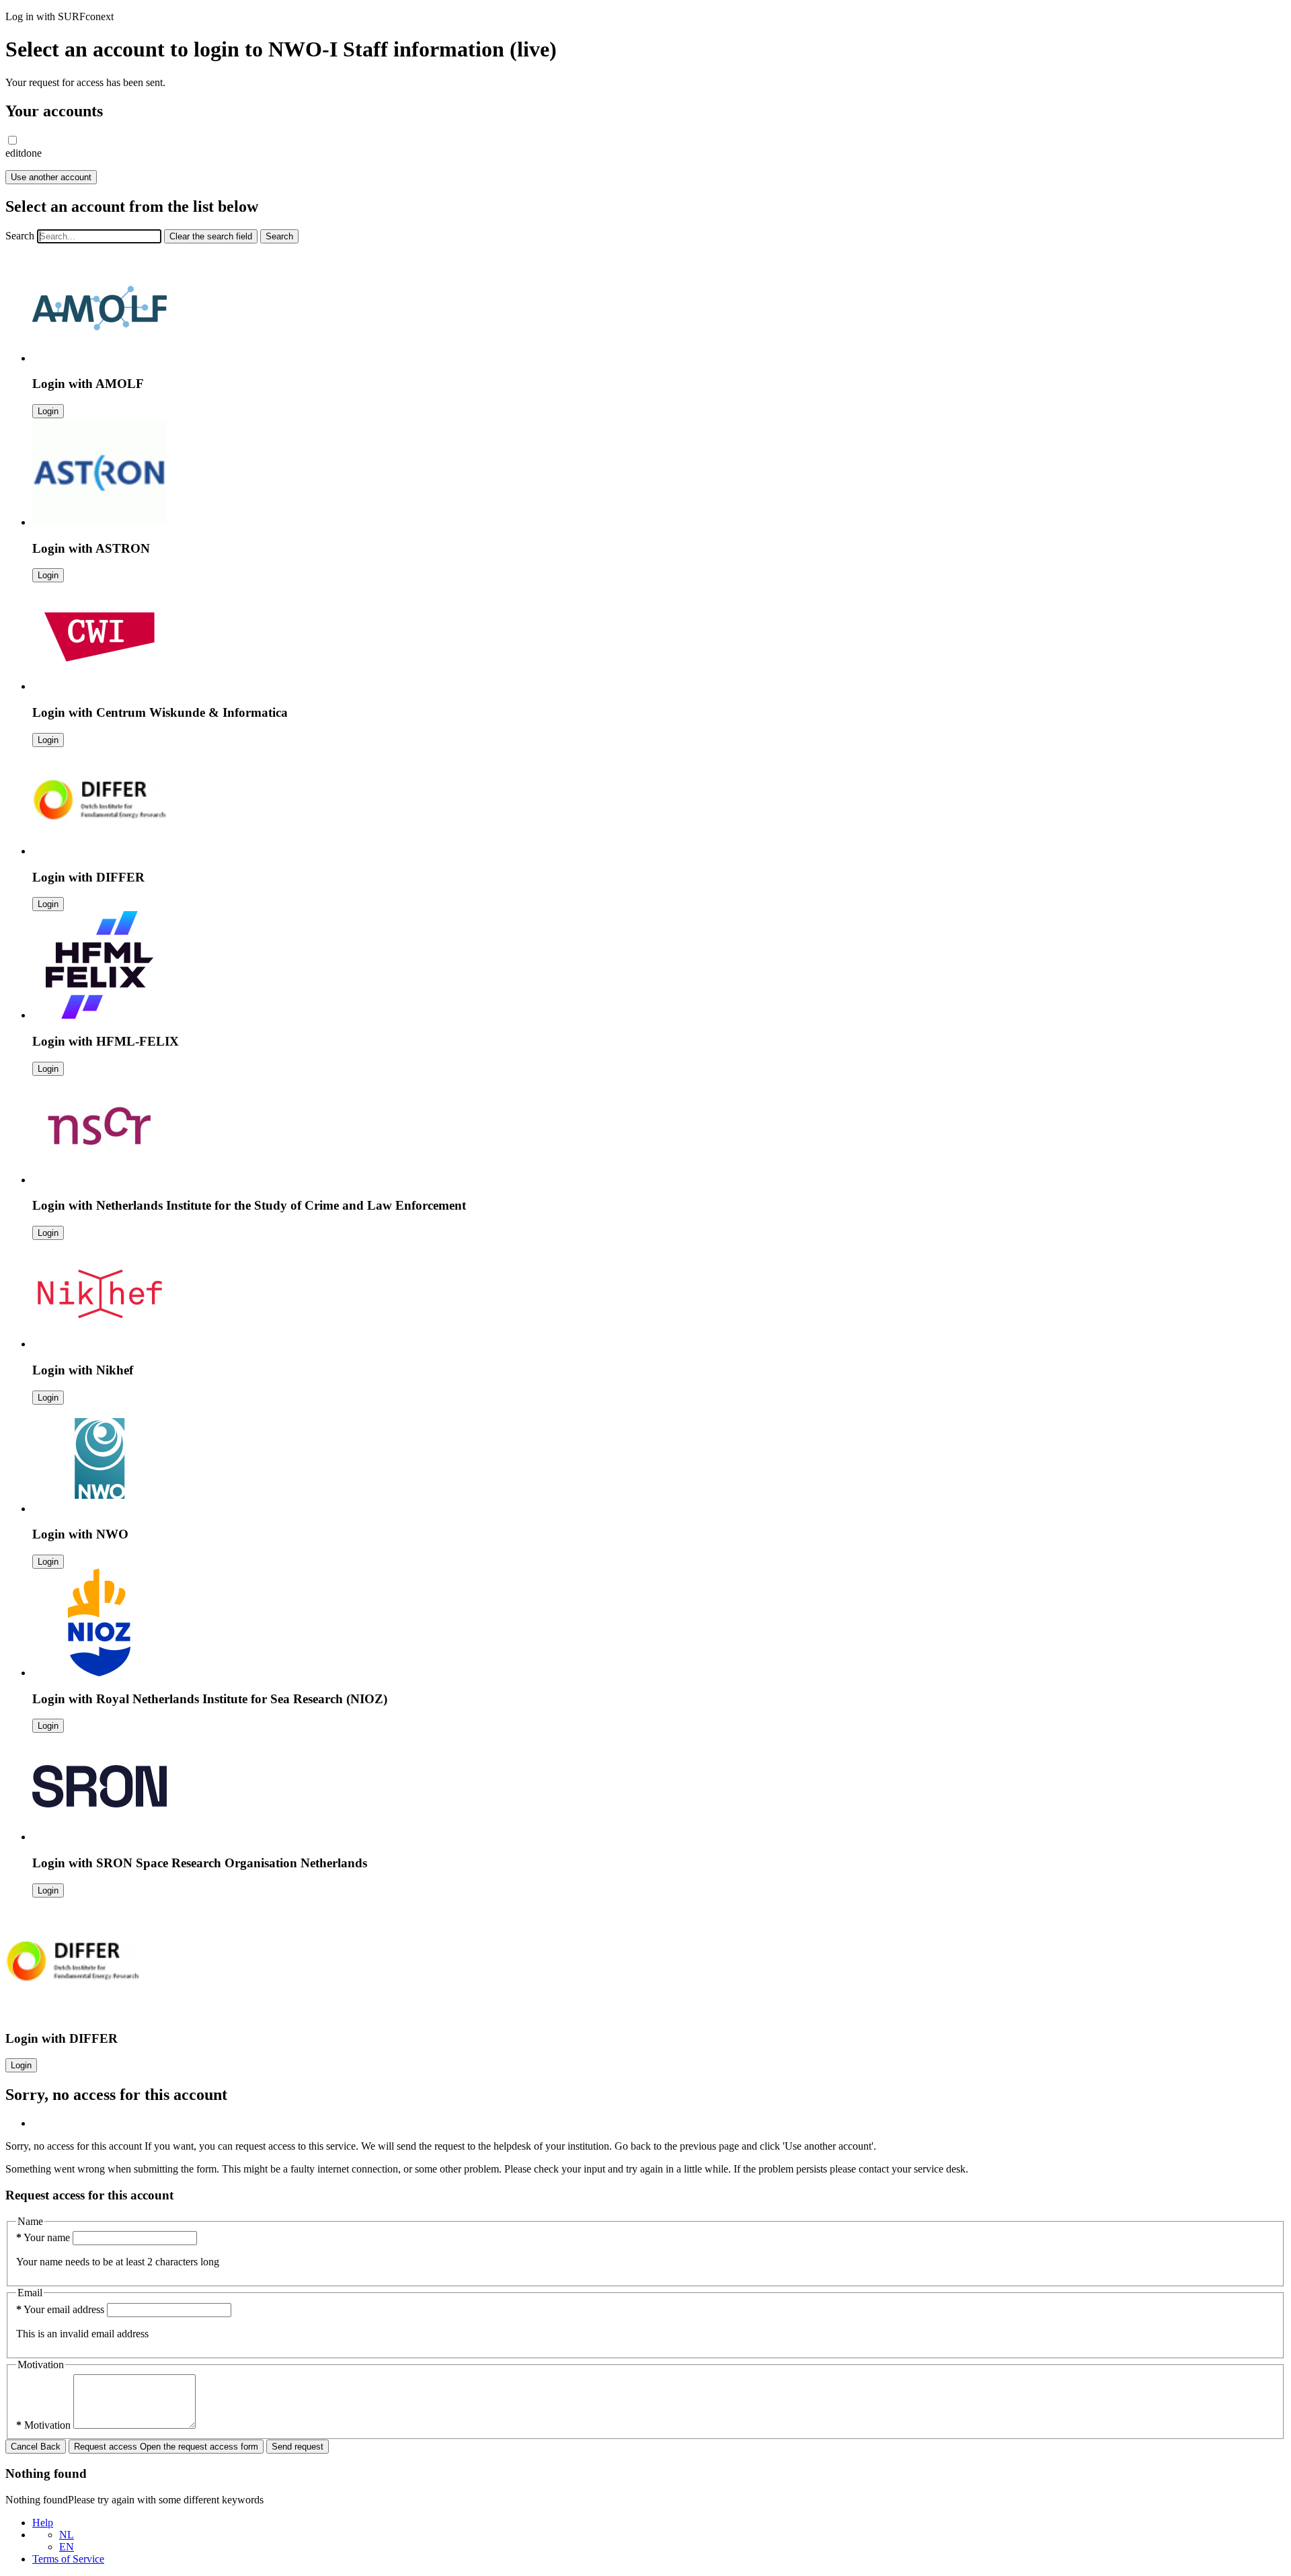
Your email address (62, 2309)
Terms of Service (68, 2559)
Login (48, 411)
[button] (12, 140)
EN (67, 2547)
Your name (44, 2237)
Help (43, 2523)
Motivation (45, 2425)
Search (20, 236)
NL (67, 2535)
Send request (298, 2447)
